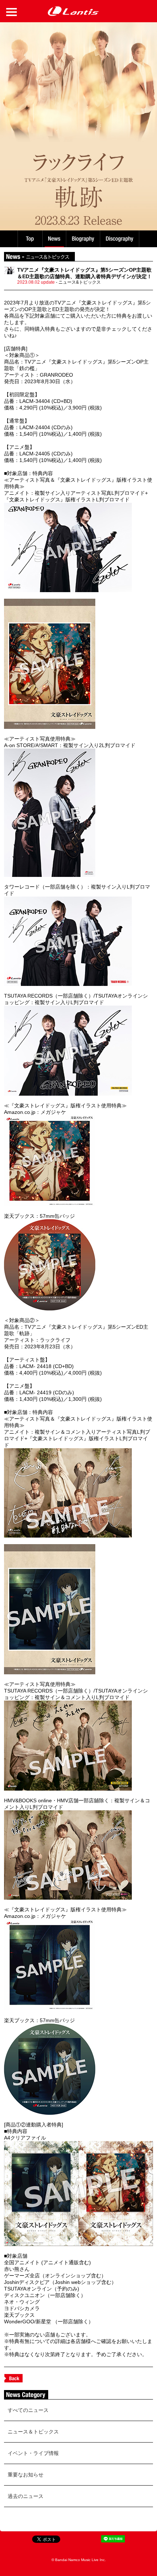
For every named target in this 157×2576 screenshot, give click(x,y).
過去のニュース (26, 2496)
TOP (30, 239)
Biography (84, 239)
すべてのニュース (28, 2410)
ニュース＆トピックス (33, 2432)
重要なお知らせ (26, 2475)
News (54, 239)
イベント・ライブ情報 (33, 2453)
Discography (120, 239)
